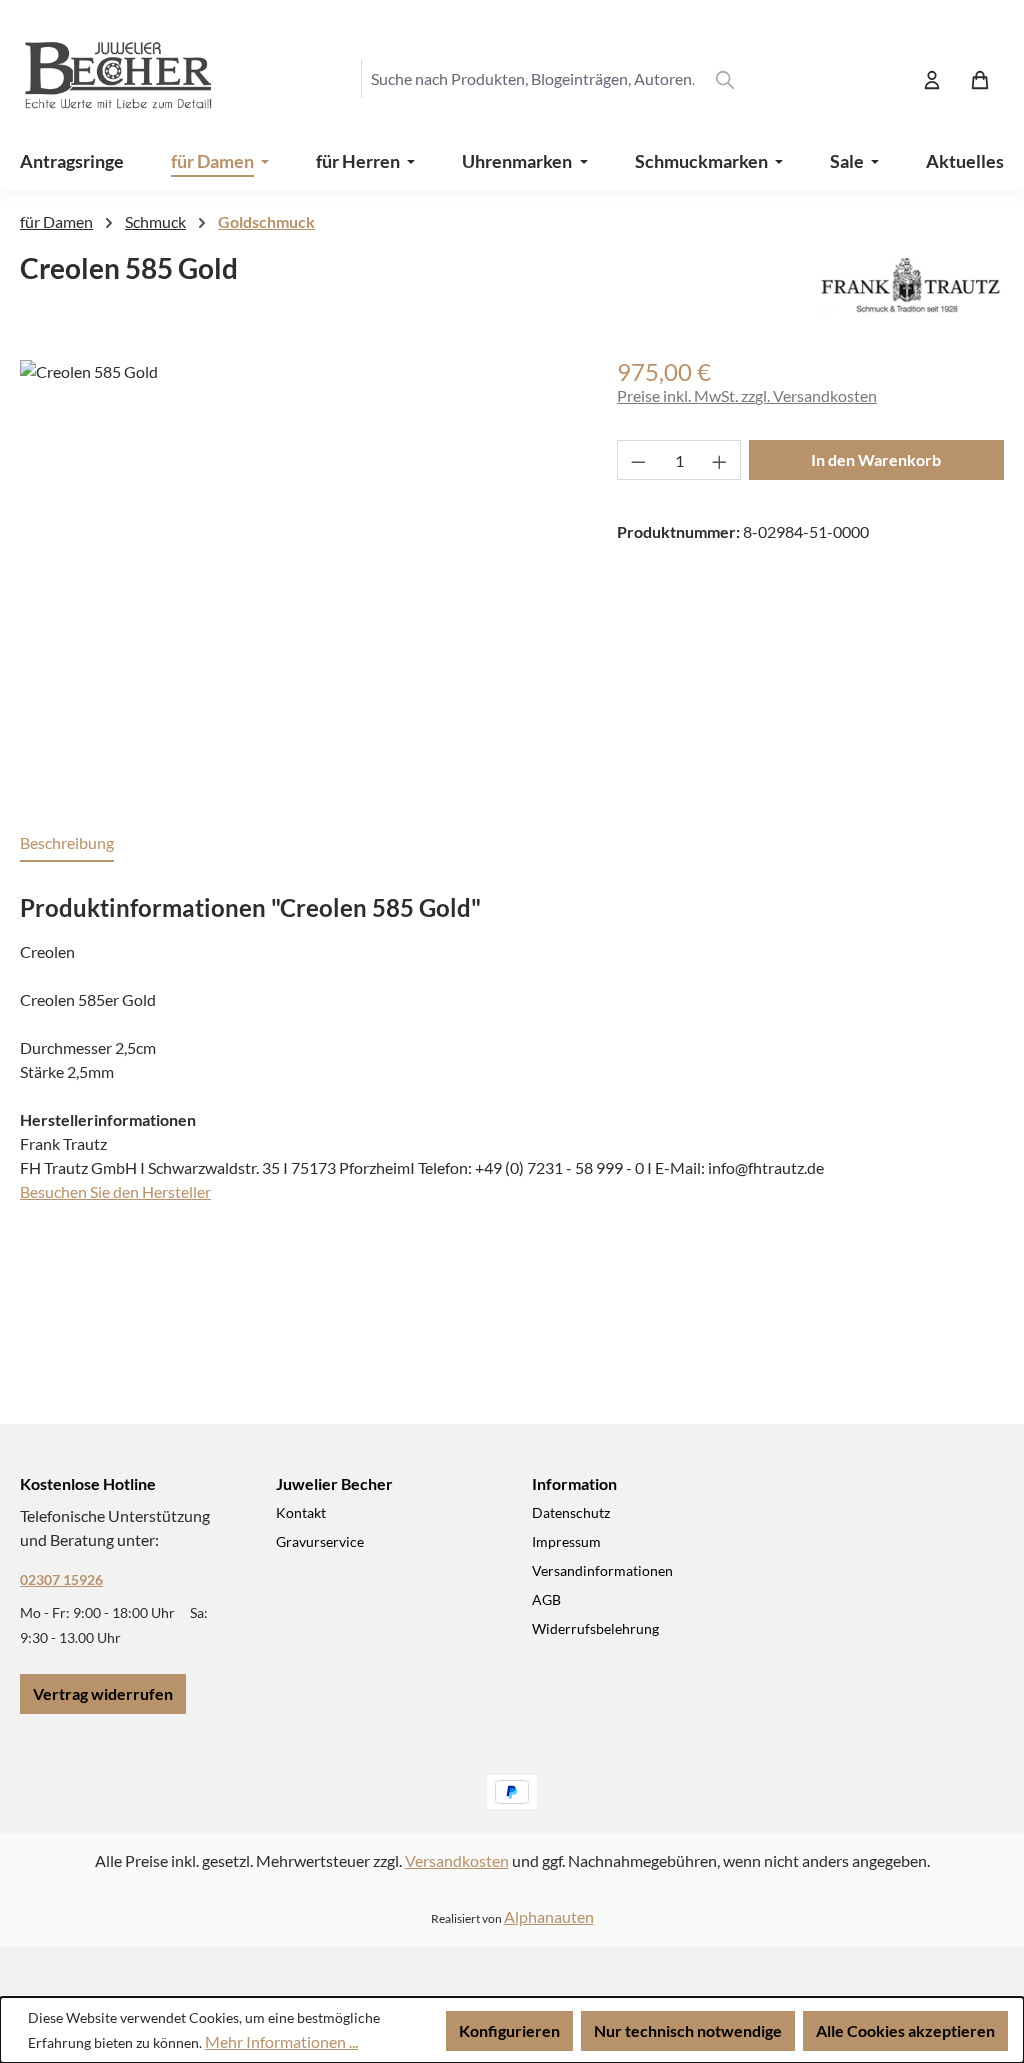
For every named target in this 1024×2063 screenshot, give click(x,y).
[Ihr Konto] (932, 79)
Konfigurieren (509, 2030)
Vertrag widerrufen (103, 1693)
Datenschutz (571, 1512)
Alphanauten (549, 1916)
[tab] (67, 844)
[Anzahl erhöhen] (720, 460)
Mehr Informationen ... (281, 2041)
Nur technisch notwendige (688, 2030)
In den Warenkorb (876, 459)
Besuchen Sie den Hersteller (115, 1191)
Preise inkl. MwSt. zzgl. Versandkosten (747, 395)
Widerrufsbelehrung (595, 1628)
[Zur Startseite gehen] (100, 79)
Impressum (566, 1541)
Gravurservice (320, 1541)
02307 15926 (61, 1579)
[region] (298, 575)
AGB (546, 1599)
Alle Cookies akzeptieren (905, 2030)
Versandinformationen (602, 1570)
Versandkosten (457, 1860)
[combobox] (532, 79)
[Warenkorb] (980, 79)
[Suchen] (725, 79)
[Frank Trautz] (910, 285)
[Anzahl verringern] (638, 460)
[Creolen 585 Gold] (298, 575)
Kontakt (301, 1512)
